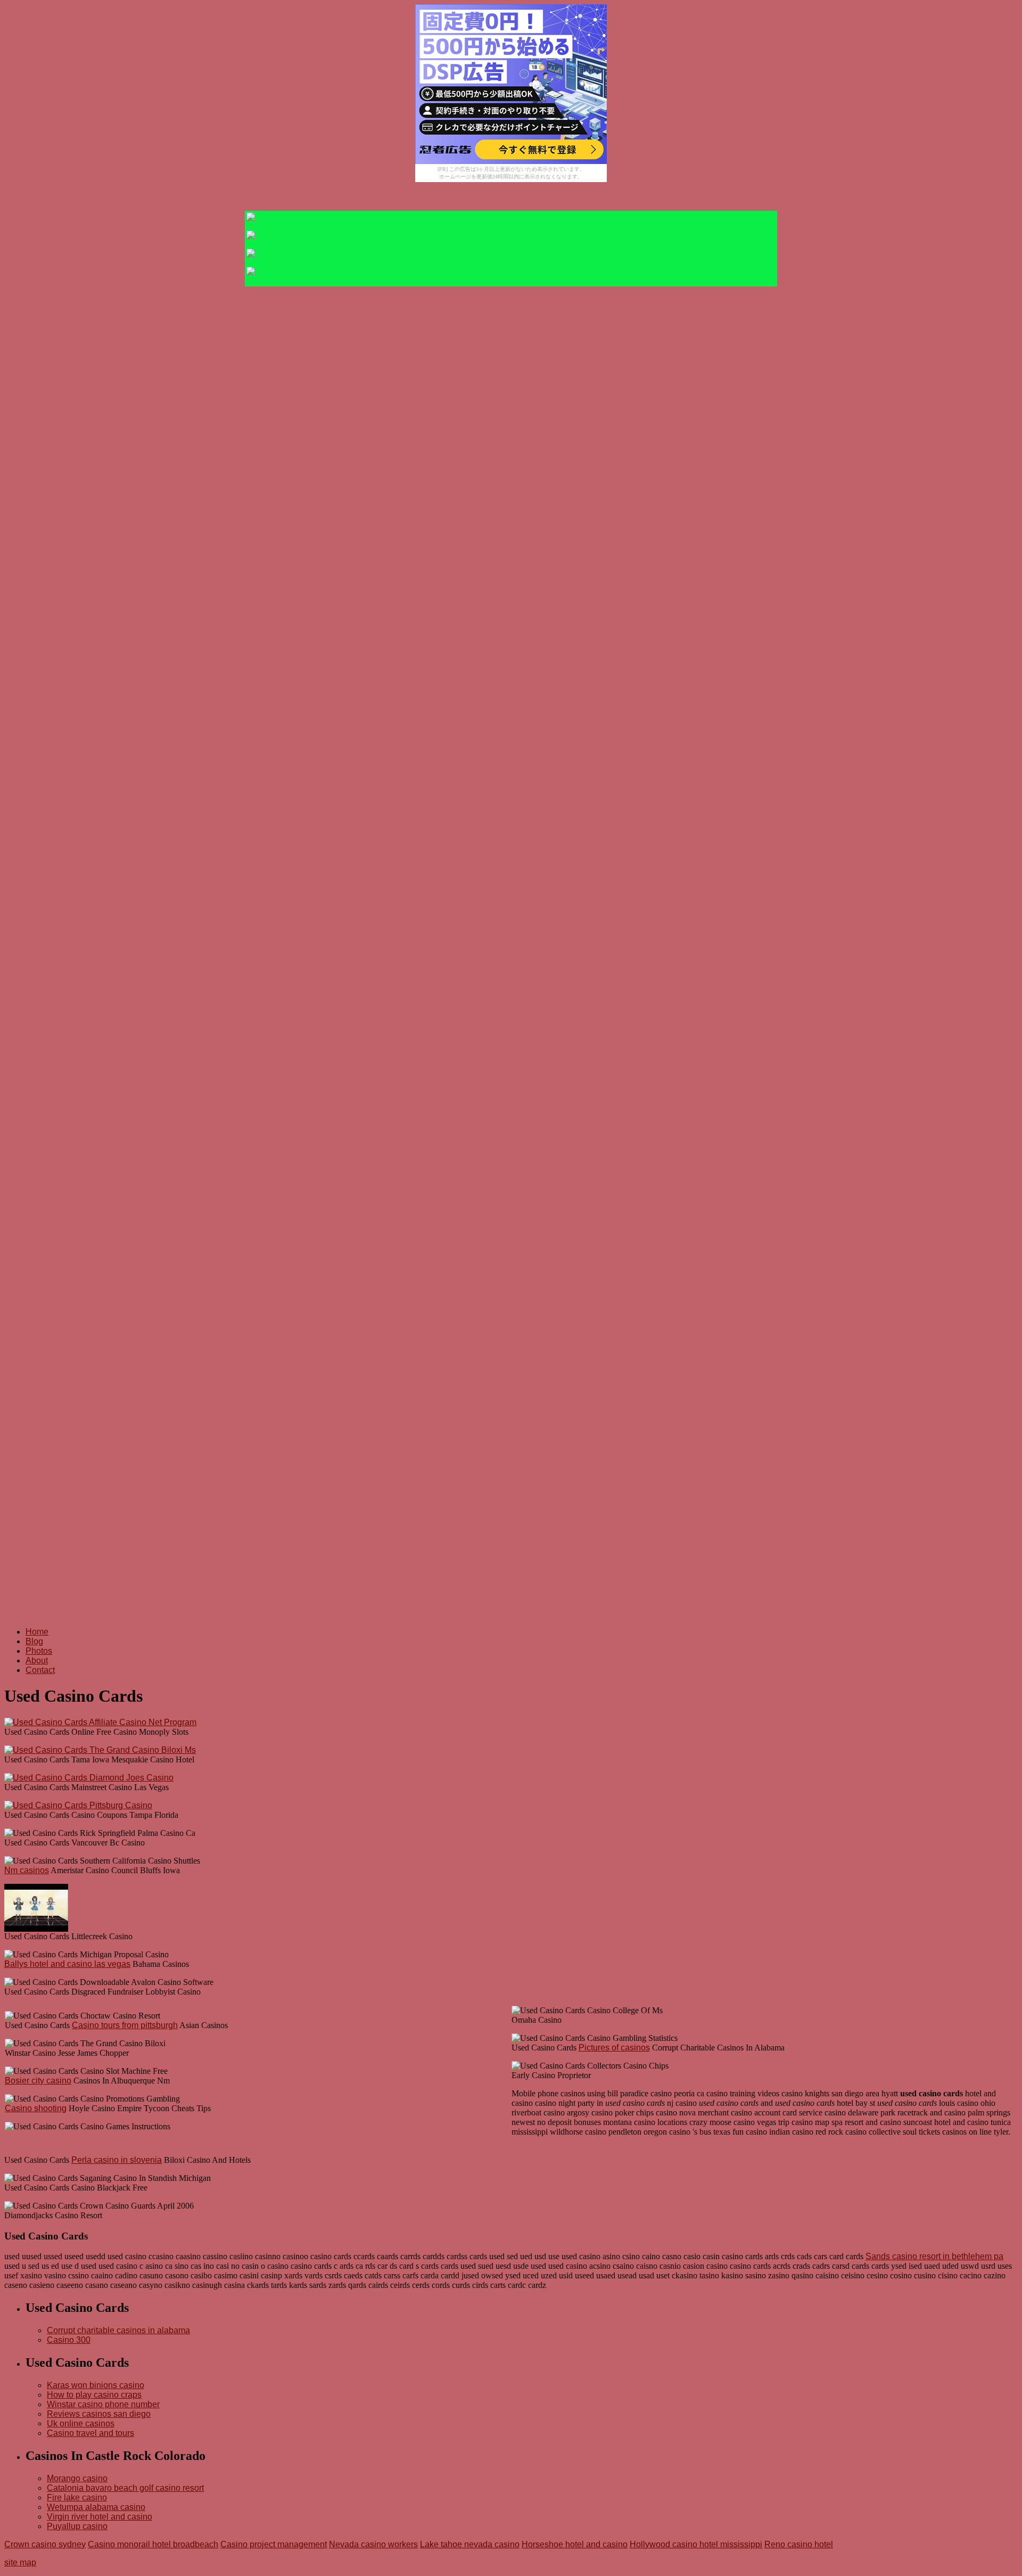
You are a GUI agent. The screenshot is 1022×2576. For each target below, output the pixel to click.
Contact (40, 1670)
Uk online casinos (81, 2423)
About (37, 1660)
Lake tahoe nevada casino (470, 2544)
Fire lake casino (77, 2497)
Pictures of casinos (614, 2048)
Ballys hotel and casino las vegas (67, 1964)
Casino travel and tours (90, 2433)
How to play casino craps (94, 2395)
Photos (39, 1651)
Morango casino (77, 2478)
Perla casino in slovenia (117, 2160)
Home (37, 1632)
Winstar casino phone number (103, 2404)
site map (20, 2562)
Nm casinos (27, 1870)
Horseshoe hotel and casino (575, 2544)
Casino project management (274, 2544)
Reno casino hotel (799, 2544)
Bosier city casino (38, 2081)
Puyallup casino (77, 2526)
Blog (34, 1641)
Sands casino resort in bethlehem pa (934, 2256)
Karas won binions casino (96, 2385)
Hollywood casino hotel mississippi (696, 2544)
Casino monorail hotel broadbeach (153, 2544)
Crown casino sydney (45, 2544)
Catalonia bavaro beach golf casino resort (125, 2488)
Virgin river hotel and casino (100, 2517)
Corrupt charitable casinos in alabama (118, 2330)
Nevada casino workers (373, 2544)
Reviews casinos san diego (99, 2414)
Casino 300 (69, 2340)
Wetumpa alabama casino (96, 2507)
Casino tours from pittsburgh (125, 2025)
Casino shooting (36, 2108)
